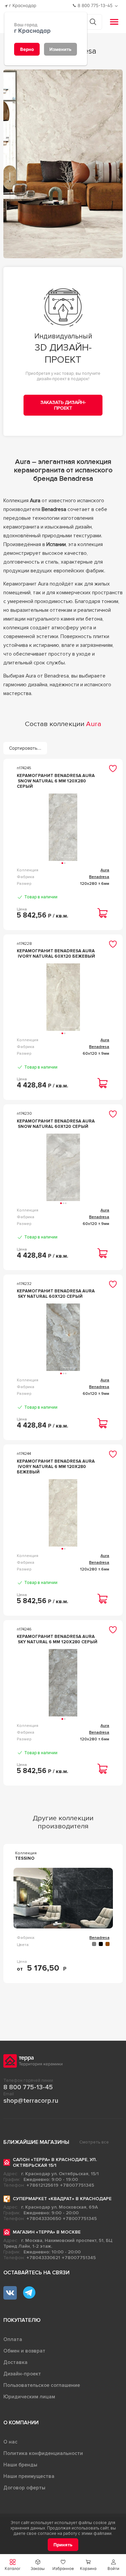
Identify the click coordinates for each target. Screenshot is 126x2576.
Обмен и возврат (24, 2351)
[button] (113, 2565)
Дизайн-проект (22, 2374)
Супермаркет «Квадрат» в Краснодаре (62, 2199)
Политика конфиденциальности (43, 2453)
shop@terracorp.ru (31, 2101)
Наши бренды (20, 2465)
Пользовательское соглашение (42, 2385)
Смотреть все (94, 2142)
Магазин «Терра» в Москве (47, 2232)
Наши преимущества (29, 2476)
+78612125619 (43, 2185)
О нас (10, 2442)
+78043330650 (44, 2219)
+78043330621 (43, 2258)
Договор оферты (24, 2488)
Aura (105, 870)
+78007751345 (77, 2185)
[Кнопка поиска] (93, 22)
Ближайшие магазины (36, 2142)
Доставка (15, 2362)
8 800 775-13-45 (28, 2087)
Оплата (13, 2339)
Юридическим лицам (29, 2397)
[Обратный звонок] (117, 6)
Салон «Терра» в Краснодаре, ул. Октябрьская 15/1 (55, 2162)
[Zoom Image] (63, 164)
